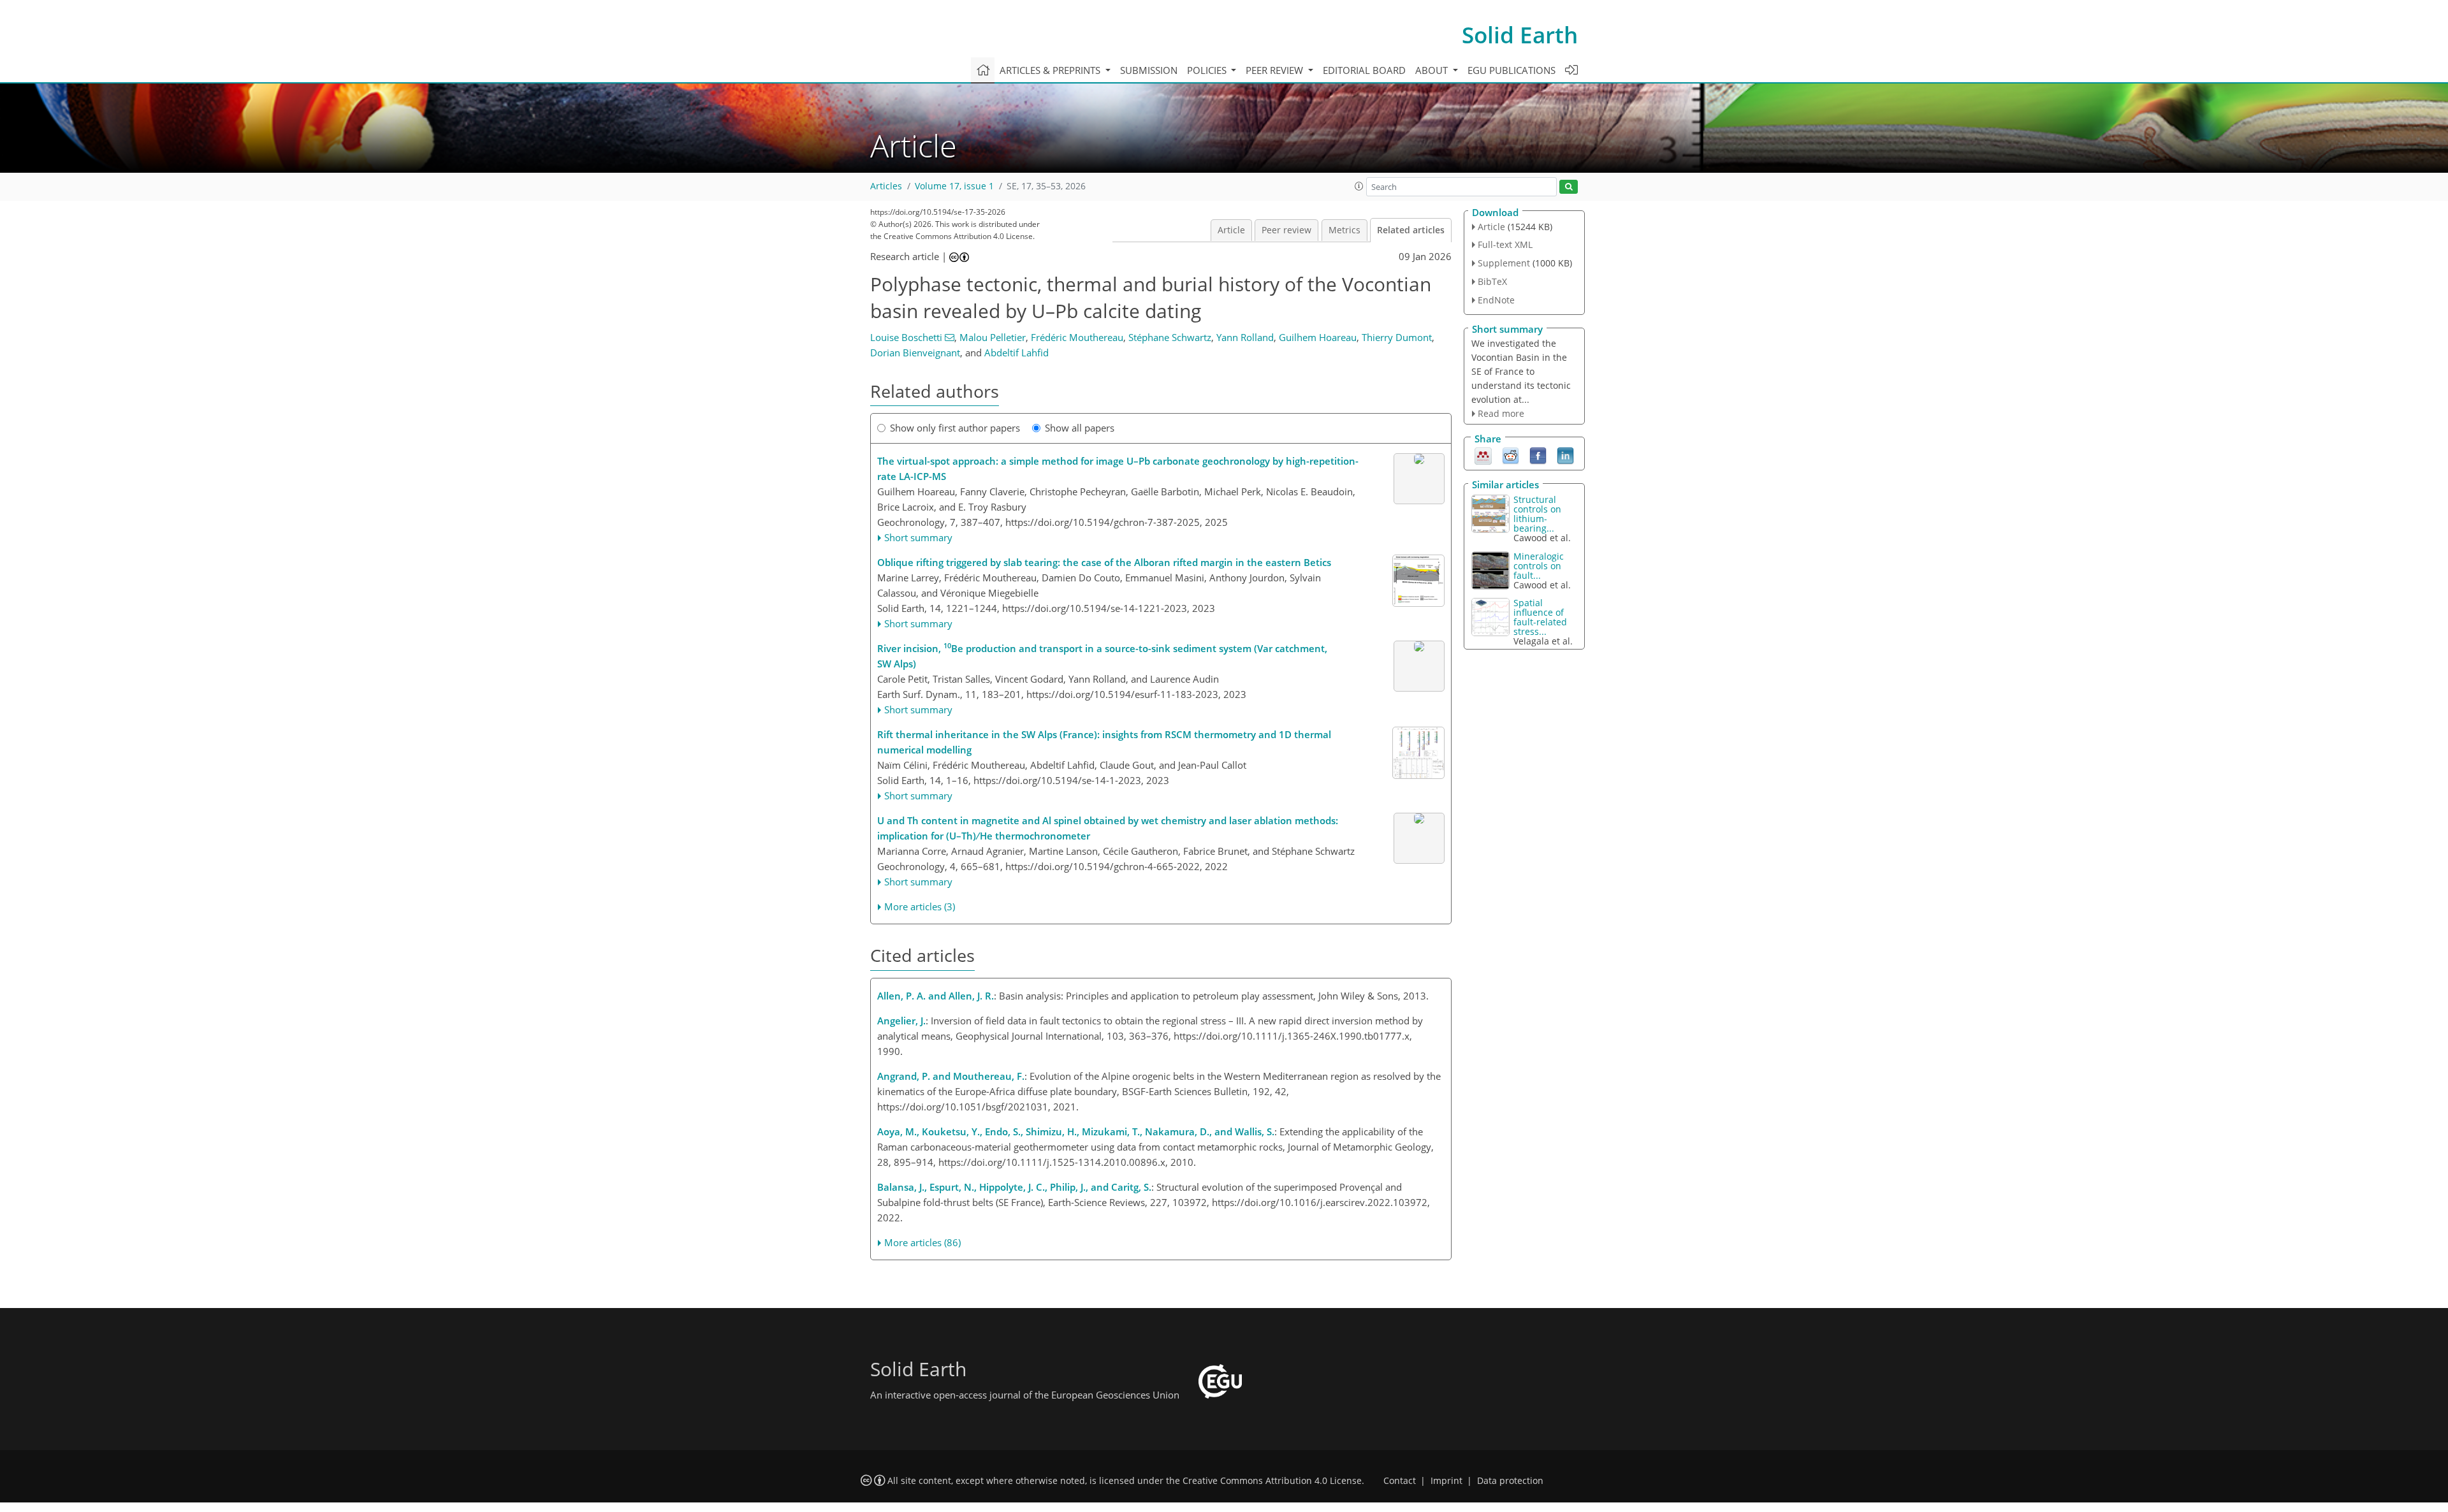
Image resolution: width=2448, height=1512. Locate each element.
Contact (1400, 1481)
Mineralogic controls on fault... (1539, 566)
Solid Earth (1520, 35)
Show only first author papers (955, 428)
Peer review (1286, 230)
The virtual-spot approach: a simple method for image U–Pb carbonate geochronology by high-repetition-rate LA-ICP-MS (1118, 469)
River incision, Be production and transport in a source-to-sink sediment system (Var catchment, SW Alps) (1102, 655)
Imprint (1446, 1481)
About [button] (1433, 70)
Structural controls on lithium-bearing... (1537, 514)
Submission (1149, 70)
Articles (886, 186)
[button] (1359, 186)
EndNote (1496, 300)
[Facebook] (1538, 455)
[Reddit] (1511, 455)
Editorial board (1364, 70)
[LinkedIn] (1565, 455)
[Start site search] (1569, 187)
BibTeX (1492, 281)
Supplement (1504, 263)
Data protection (1510, 1481)
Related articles (1411, 230)
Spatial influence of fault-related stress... (1540, 617)
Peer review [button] (1276, 70)
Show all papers (1080, 428)
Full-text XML (1505, 244)
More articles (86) (922, 1242)
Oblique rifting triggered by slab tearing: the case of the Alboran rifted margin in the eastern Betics (1104, 562)
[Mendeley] (1483, 455)
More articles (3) (920, 906)
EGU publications (1512, 70)
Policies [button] (1208, 70)
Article (1231, 230)
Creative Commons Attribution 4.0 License (1272, 1481)
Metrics (1344, 230)
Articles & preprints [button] (1051, 70)
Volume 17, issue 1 (954, 186)
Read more (1501, 413)
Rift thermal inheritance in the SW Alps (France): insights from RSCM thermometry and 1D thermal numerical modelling (1104, 742)
